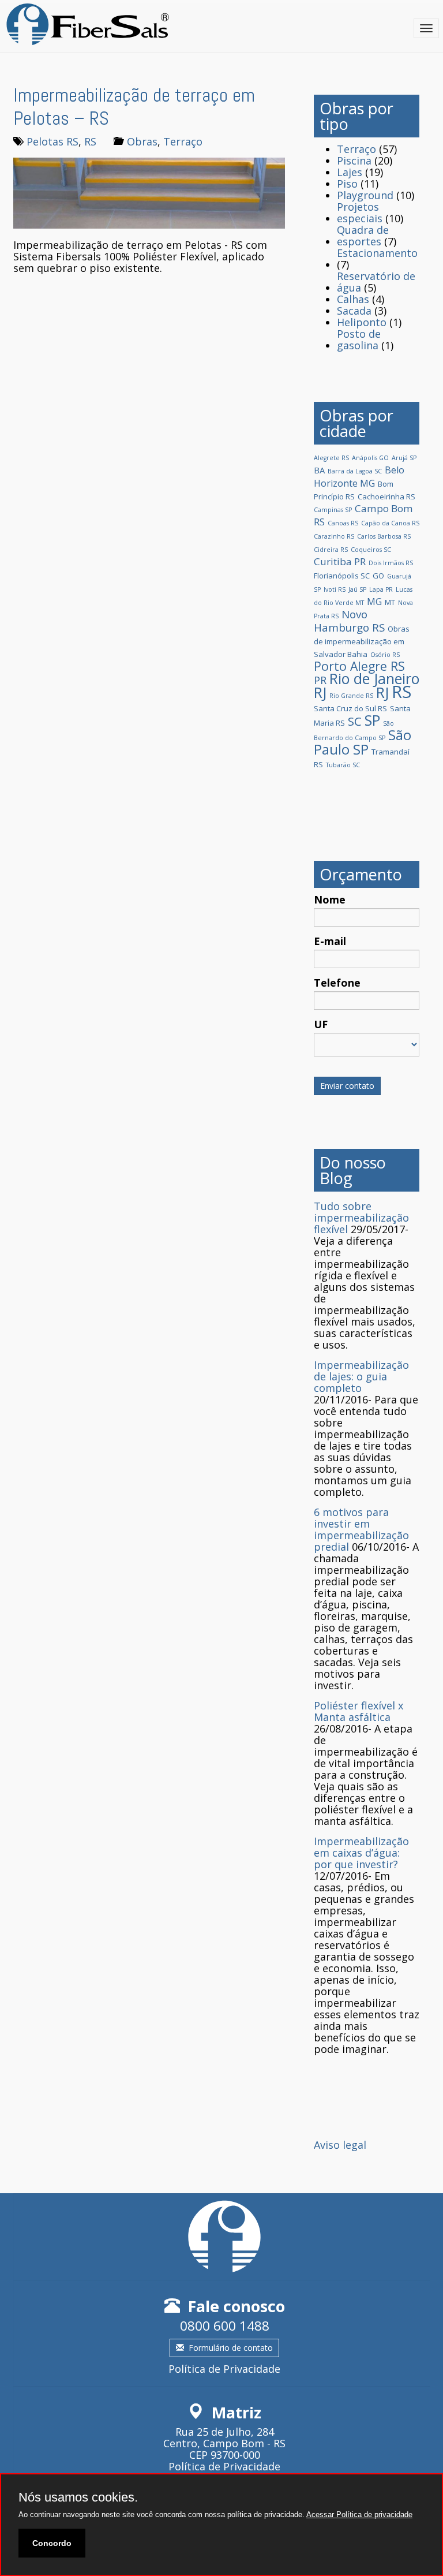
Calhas (353, 299)
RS (90, 141)
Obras (142, 141)
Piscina (354, 160)
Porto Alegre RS (359, 666)
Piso (347, 184)
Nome (330, 899)
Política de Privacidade (224, 2369)
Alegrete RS (331, 458)
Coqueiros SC (371, 550)
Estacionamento (377, 253)
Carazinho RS (334, 536)
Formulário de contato (231, 2348)
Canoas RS (343, 523)
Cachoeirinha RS (386, 496)
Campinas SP (333, 510)
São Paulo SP (363, 742)
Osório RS (385, 655)
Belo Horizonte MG (359, 477)
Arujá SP (404, 458)
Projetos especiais (360, 212)
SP (372, 720)
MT (390, 602)
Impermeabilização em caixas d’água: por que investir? (361, 1853)
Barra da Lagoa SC (355, 471)
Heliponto (362, 322)
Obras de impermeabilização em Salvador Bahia (362, 641)
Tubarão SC (343, 765)
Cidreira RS (331, 550)
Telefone (337, 983)
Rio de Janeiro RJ (367, 685)
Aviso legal (340, 2145)
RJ (382, 692)
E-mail (330, 941)
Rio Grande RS (351, 696)
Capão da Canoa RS (390, 523)
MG (374, 602)
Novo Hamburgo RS (349, 621)
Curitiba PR (340, 561)
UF (321, 1024)
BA (319, 470)
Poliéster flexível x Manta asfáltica (358, 1711)
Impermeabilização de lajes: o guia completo (361, 1376)
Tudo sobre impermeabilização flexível (361, 1218)
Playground (365, 195)
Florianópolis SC (342, 576)
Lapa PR (381, 589)
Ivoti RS (335, 589)
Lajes (350, 172)
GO (378, 576)
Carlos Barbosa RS (384, 536)
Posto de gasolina (359, 339)
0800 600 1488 (225, 2326)
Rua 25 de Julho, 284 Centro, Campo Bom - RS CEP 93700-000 (224, 2443)
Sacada (354, 311)
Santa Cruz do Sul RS (350, 708)
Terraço (183, 141)
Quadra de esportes (363, 236)
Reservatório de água (376, 282)
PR (320, 680)
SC (355, 721)
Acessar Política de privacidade (359, 2515)
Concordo (52, 2543)
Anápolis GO (370, 458)
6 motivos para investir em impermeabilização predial (361, 1529)
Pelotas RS (52, 141)
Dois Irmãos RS (391, 563)
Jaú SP (357, 589)
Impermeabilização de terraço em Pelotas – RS (134, 107)
